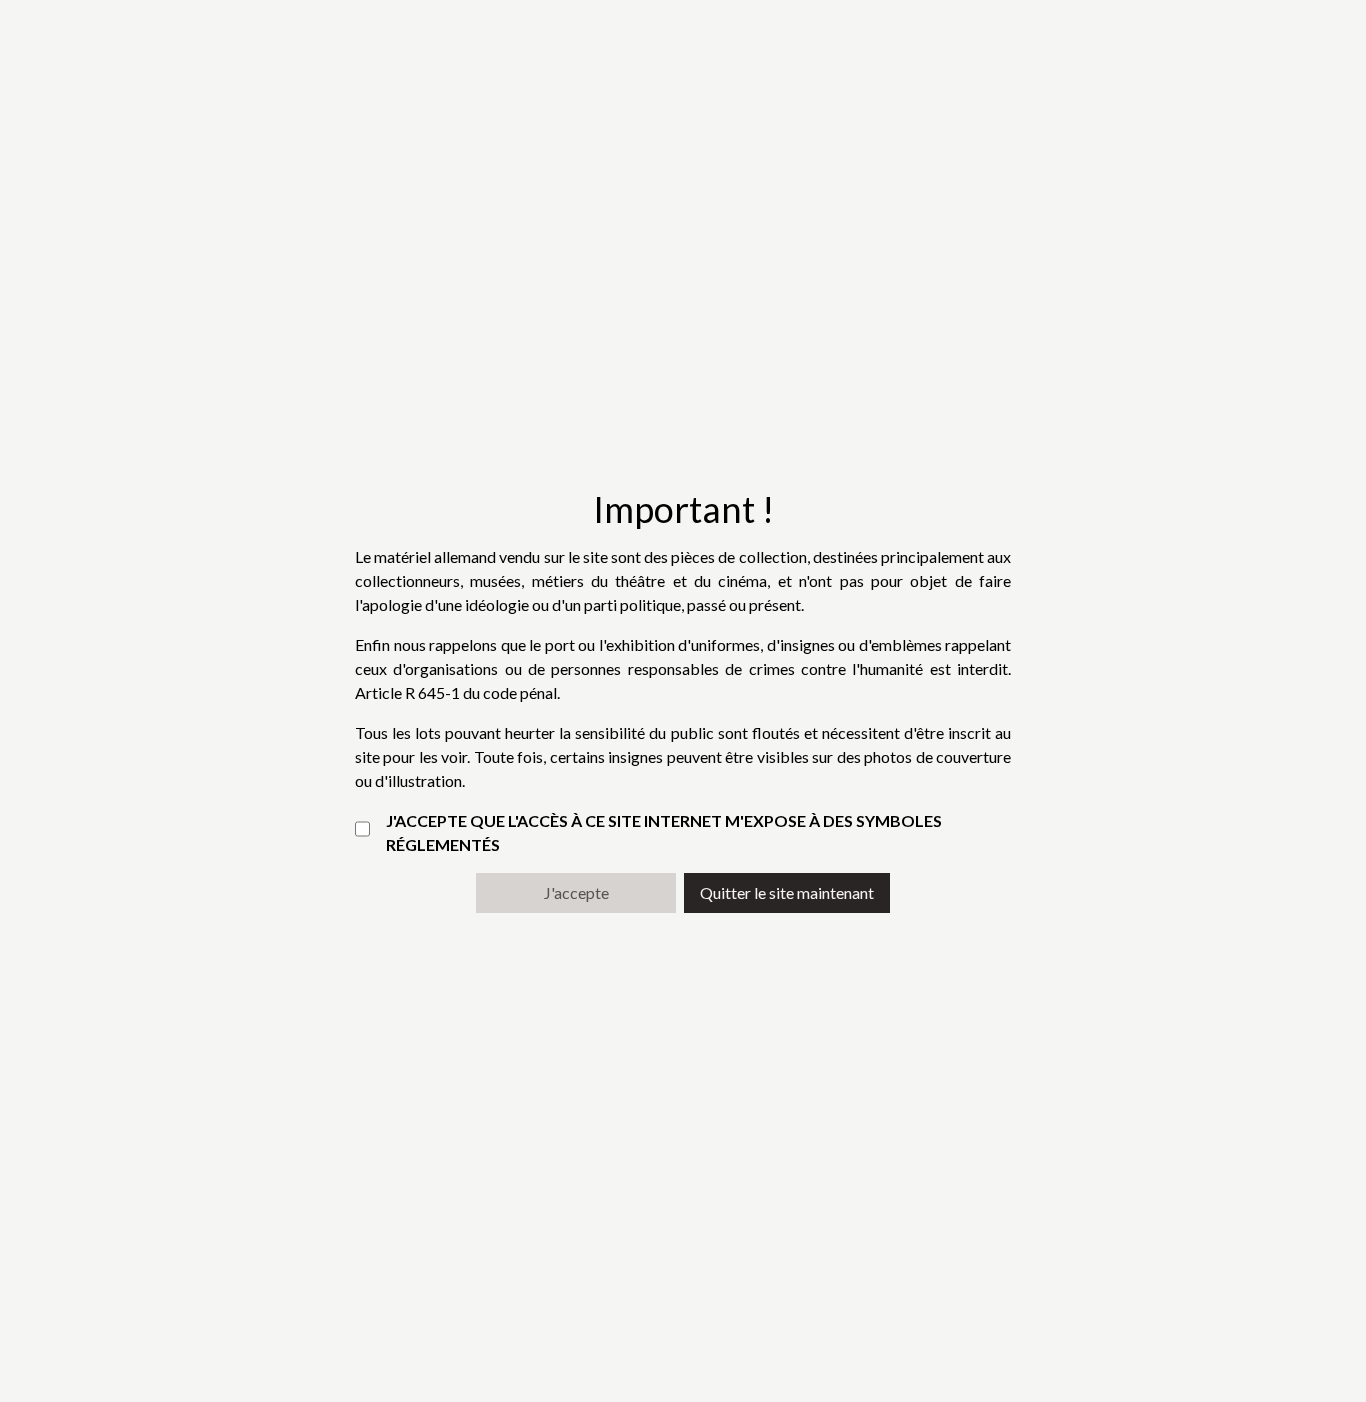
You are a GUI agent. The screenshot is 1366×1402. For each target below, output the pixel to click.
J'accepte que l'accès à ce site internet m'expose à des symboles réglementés (664, 832)
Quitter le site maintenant (787, 892)
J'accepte (576, 892)
